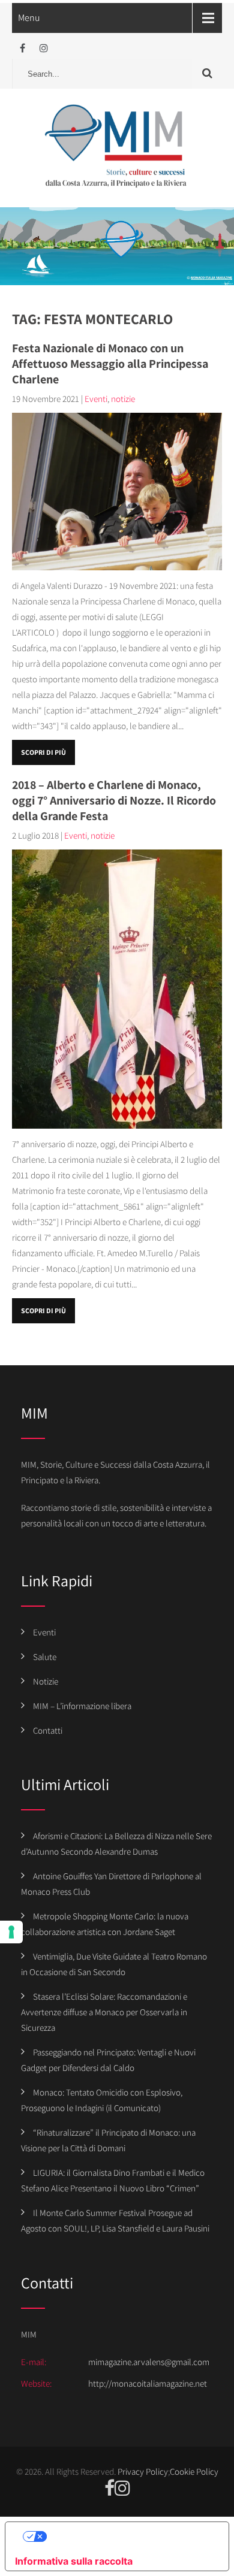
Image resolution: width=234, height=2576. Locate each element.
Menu (29, 18)
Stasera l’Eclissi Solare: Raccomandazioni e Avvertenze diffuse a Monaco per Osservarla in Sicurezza (104, 2012)
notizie (123, 399)
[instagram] (43, 48)
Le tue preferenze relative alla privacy (129, 2536)
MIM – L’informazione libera (82, 1706)
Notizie (46, 1681)
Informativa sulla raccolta (74, 2561)
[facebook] (22, 48)
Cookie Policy (194, 2471)
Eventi (96, 399)
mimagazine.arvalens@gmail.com (149, 2362)
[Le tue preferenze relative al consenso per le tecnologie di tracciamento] (11, 1932)
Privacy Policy (143, 2471)
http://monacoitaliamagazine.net (148, 2383)
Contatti (48, 1730)
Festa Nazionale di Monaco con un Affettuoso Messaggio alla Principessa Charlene (110, 364)
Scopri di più (43, 752)
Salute (45, 1657)
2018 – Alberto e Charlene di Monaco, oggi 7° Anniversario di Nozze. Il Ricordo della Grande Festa (114, 800)
